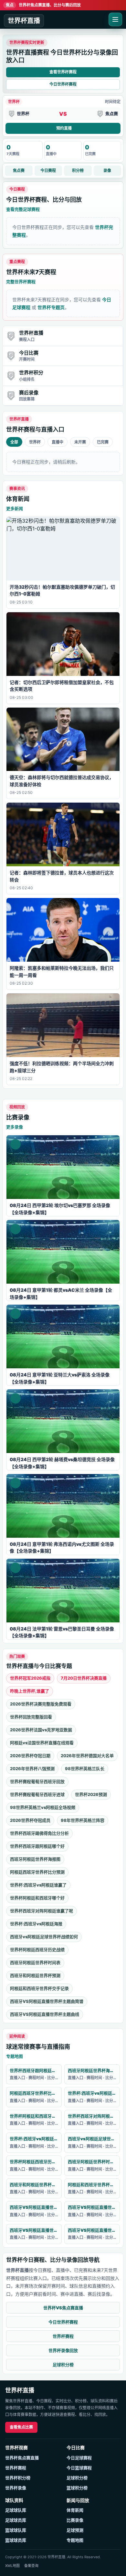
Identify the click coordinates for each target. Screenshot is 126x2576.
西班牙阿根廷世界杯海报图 (35, 1859)
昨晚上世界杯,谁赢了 (30, 1691)
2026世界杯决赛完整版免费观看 (41, 1704)
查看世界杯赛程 (63, 72)
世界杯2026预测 (91, 1794)
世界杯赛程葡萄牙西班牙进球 (37, 1794)
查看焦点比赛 (21, 2427)
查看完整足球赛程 (23, 209)
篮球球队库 (16, 2530)
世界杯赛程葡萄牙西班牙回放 (37, 1781)
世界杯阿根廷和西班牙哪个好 (37, 1898)
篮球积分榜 (77, 2488)
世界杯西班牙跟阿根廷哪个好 (37, 1846)
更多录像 (15, 1127)
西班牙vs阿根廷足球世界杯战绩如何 (44, 1937)
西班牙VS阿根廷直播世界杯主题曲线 (45, 2014)
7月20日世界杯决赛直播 (84, 1678)
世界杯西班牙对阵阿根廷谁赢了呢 (42, 1911)
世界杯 (35, 442)
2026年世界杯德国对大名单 (87, 1756)
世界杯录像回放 (63, 2350)
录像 (107, 171)
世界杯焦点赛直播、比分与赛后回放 (43, 5)
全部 (14, 442)
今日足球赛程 (79, 2458)
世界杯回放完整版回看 (31, 1717)
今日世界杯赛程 (63, 84)
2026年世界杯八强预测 (32, 1769)
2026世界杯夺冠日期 (30, 1756)
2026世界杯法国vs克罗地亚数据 (41, 1730)
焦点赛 (19, 171)
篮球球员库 (16, 2540)
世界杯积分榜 (18, 2478)
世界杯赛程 (63, 2336)
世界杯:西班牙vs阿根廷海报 (36, 1924)
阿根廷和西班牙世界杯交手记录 (39, 1988)
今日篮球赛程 (79, 2468)
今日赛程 (48, 171)
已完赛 (103, 442)
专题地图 (15, 2056)
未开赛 (80, 442)
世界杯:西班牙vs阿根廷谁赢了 (38, 1885)
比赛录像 (75, 2520)
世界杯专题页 (51, 307)
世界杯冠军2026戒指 (30, 1678)
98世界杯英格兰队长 (85, 1769)
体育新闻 (75, 2510)
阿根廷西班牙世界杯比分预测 (37, 1872)
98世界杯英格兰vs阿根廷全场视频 (43, 1807)
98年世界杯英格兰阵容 (83, 1820)
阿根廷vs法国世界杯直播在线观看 (42, 1743)
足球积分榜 (63, 2365)
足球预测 (75, 2530)
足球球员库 (16, 2520)
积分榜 (78, 171)
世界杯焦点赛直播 (22, 2458)
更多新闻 (15, 508)
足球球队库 (16, 2510)
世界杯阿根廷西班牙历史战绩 (37, 1950)
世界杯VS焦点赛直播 (63, 2308)
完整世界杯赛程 (21, 282)
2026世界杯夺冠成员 (30, 1820)
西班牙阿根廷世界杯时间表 (35, 1962)
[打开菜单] (115, 19)
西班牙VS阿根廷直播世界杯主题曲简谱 (47, 2001)
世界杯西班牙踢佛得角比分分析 (39, 1833)
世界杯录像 (16, 2488)
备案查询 (31, 2566)
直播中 (58, 442)
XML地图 (12, 2566)
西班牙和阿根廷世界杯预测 (35, 1975)
